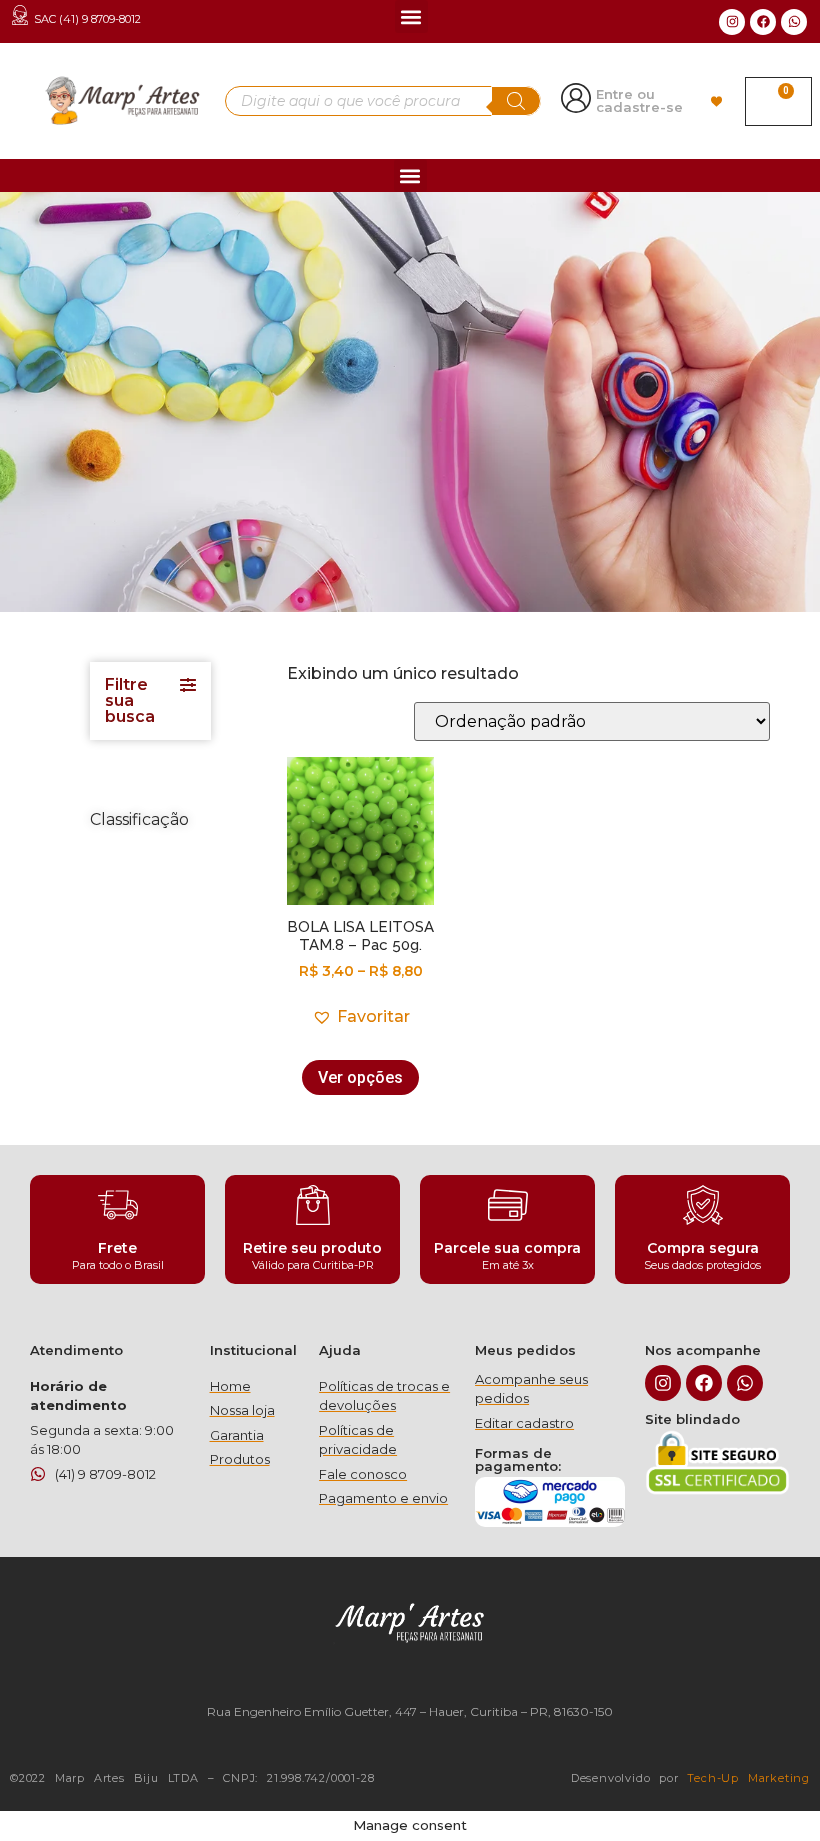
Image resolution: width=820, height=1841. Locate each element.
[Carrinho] (778, 101)
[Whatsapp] (794, 22)
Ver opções (360, 1077)
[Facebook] (763, 22)
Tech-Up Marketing (748, 1778)
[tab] (150, 701)
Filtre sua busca (130, 700)
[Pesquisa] (516, 101)
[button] (411, 16)
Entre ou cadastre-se (639, 100)
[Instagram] (732, 22)
